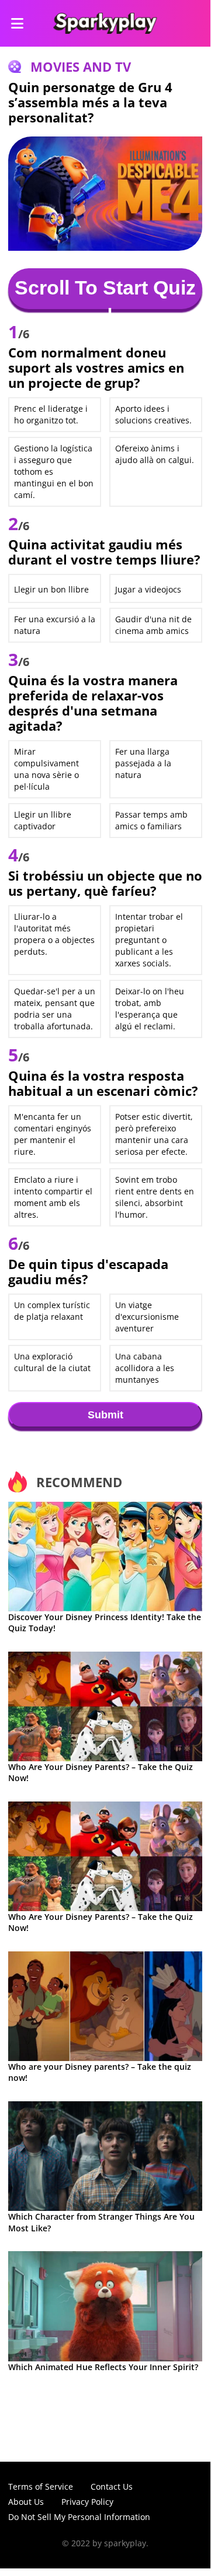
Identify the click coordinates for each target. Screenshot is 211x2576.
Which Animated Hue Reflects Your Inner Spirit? (103, 2367)
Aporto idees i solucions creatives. (153, 414)
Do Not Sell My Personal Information (79, 2517)
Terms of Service (41, 2486)
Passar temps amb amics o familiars (151, 820)
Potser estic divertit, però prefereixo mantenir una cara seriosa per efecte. (154, 1134)
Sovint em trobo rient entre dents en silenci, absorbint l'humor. (155, 1197)
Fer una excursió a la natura (55, 625)
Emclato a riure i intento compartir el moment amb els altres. (53, 1197)
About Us (26, 2502)
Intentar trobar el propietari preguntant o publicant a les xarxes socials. (149, 940)
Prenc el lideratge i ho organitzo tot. (51, 414)
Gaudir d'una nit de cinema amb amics (153, 625)
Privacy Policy (87, 2502)
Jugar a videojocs (148, 589)
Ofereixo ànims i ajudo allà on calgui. (155, 454)
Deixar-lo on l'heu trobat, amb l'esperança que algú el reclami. (150, 1009)
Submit (105, 1415)
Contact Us (112, 2486)
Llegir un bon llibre (51, 589)
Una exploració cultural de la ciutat (52, 1362)
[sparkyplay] (105, 23)
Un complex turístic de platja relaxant (52, 1311)
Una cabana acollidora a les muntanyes (145, 1368)
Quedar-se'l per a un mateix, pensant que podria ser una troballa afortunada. (55, 1009)
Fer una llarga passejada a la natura (143, 763)
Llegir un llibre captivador (43, 820)
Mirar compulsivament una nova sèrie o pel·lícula (46, 769)
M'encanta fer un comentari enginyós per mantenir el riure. (53, 1134)
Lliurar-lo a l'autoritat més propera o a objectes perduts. (54, 934)
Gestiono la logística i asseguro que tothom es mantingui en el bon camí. (54, 472)
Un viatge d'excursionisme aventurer (147, 1317)
